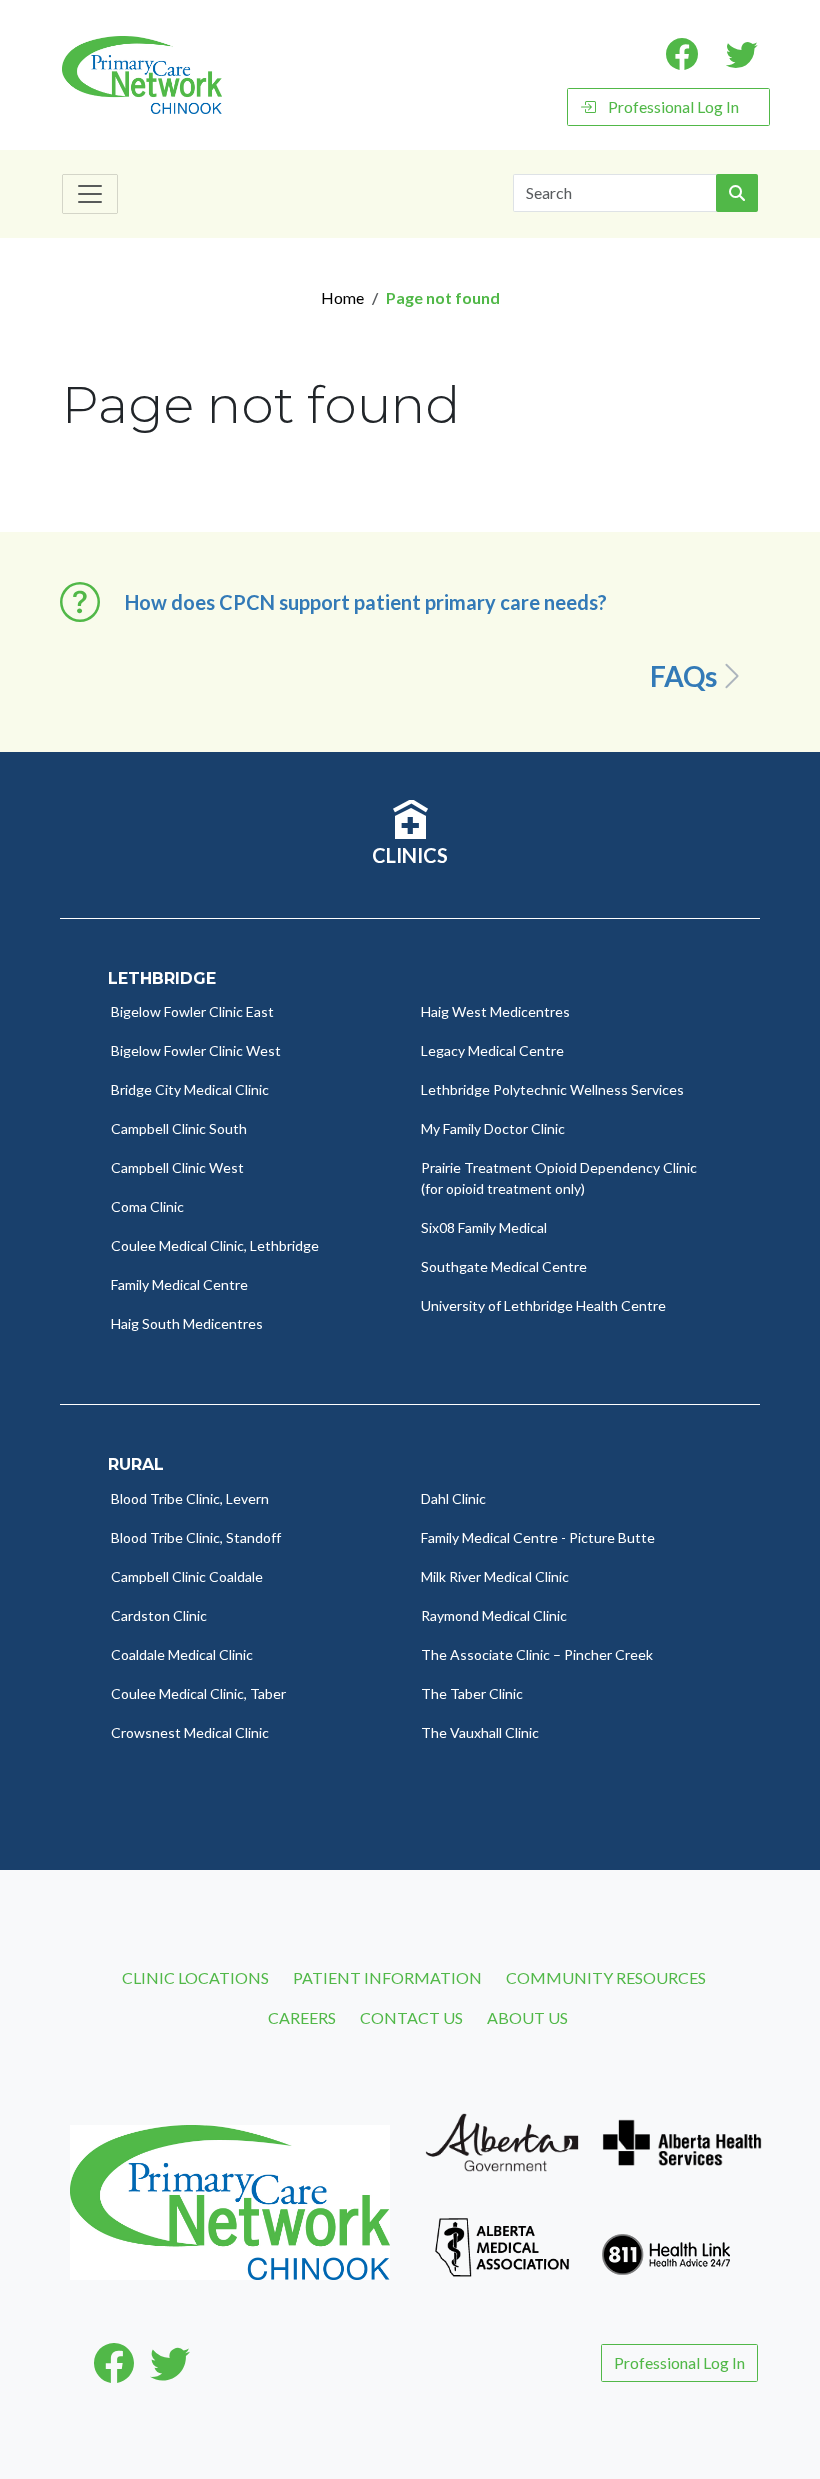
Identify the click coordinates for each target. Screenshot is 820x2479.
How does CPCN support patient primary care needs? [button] (366, 602)
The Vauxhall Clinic (480, 1732)
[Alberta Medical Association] (502, 2244)
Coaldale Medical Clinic (182, 1654)
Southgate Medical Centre (504, 1266)
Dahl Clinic (453, 1498)
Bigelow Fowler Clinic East (192, 1011)
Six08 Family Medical (484, 1227)
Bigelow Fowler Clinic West (196, 1050)
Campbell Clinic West (177, 1167)
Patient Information (387, 1977)
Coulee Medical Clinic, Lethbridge (215, 1245)
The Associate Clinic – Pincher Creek (537, 1654)
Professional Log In (673, 106)
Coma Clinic (147, 1206)
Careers (302, 2017)
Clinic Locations (195, 1977)
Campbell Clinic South (179, 1128)
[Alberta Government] (502, 2140)
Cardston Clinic (159, 1615)
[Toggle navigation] (90, 194)
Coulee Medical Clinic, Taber (198, 1693)
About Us (527, 2017)
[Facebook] (114, 2363)
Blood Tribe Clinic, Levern (190, 1498)
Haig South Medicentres (187, 1323)
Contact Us (411, 2017)
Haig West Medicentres (495, 1011)
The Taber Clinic (472, 1693)
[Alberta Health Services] (682, 2140)
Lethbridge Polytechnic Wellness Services (552, 1089)
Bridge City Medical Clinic (190, 1089)
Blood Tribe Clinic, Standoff (196, 1537)
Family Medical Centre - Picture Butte (538, 1537)
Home (342, 297)
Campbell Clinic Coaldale (187, 1576)
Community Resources (606, 1977)
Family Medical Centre (179, 1284)
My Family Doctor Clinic (493, 1128)
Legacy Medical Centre (492, 1050)
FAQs (683, 676)
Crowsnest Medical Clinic (190, 1732)
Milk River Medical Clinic (495, 1576)
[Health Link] (666, 2244)
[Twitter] (170, 2363)
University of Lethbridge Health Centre (543, 1305)
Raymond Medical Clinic (494, 1615)
